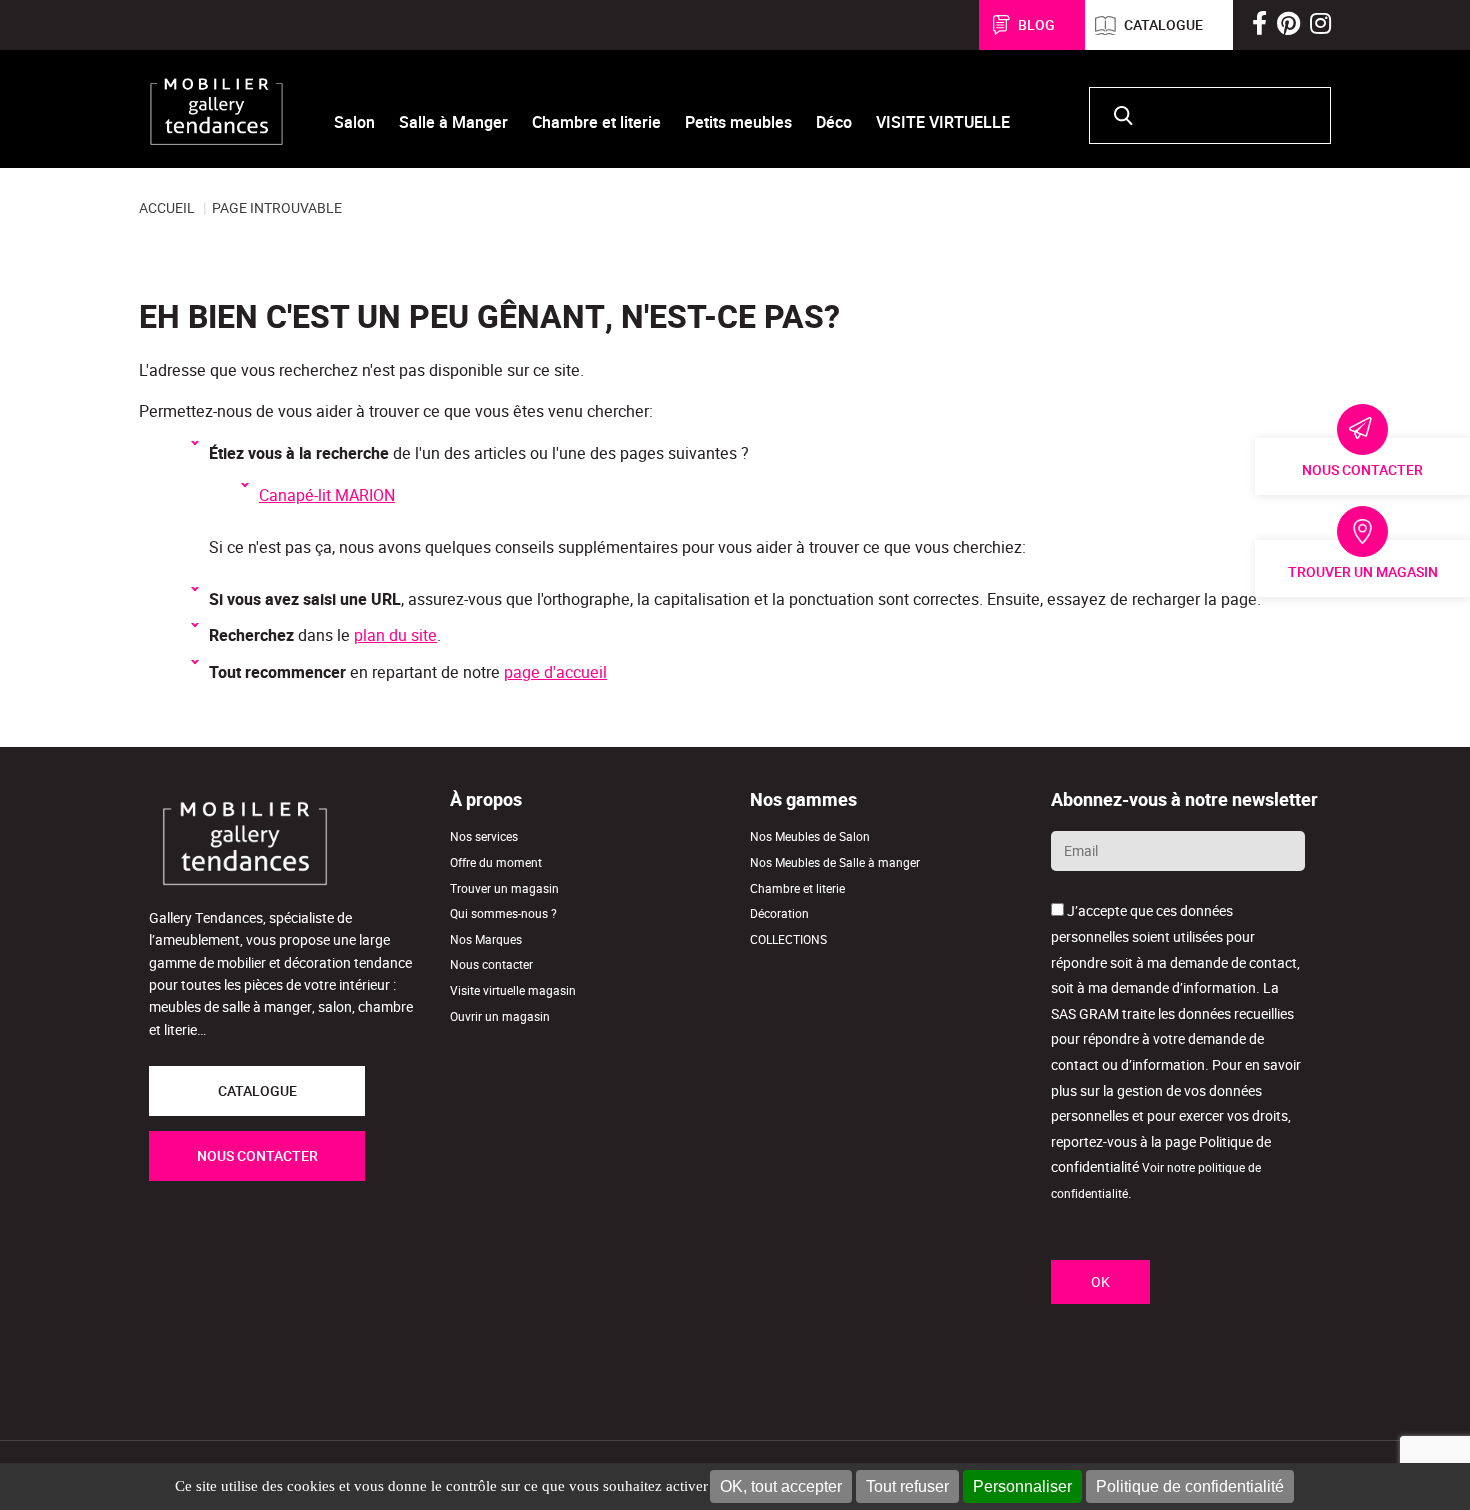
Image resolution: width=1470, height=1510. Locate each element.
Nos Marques (486, 939)
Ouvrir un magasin (500, 1016)
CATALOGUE (257, 1091)
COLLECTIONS (788, 939)
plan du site (395, 635)
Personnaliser (1022, 1486)
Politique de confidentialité (1190, 1486)
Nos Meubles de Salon (810, 836)
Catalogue (1163, 25)
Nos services (484, 836)
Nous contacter (1362, 470)
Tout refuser (907, 1486)
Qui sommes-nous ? (503, 913)
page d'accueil (555, 672)
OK (1100, 1282)
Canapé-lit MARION (327, 495)
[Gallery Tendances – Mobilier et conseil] (216, 111)
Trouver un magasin (1363, 572)
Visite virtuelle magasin (513, 990)
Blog (1036, 25)
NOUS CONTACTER (257, 1156)
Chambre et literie (797, 888)
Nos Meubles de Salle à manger (835, 862)
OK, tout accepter (781, 1486)
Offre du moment (496, 862)
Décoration (779, 913)
